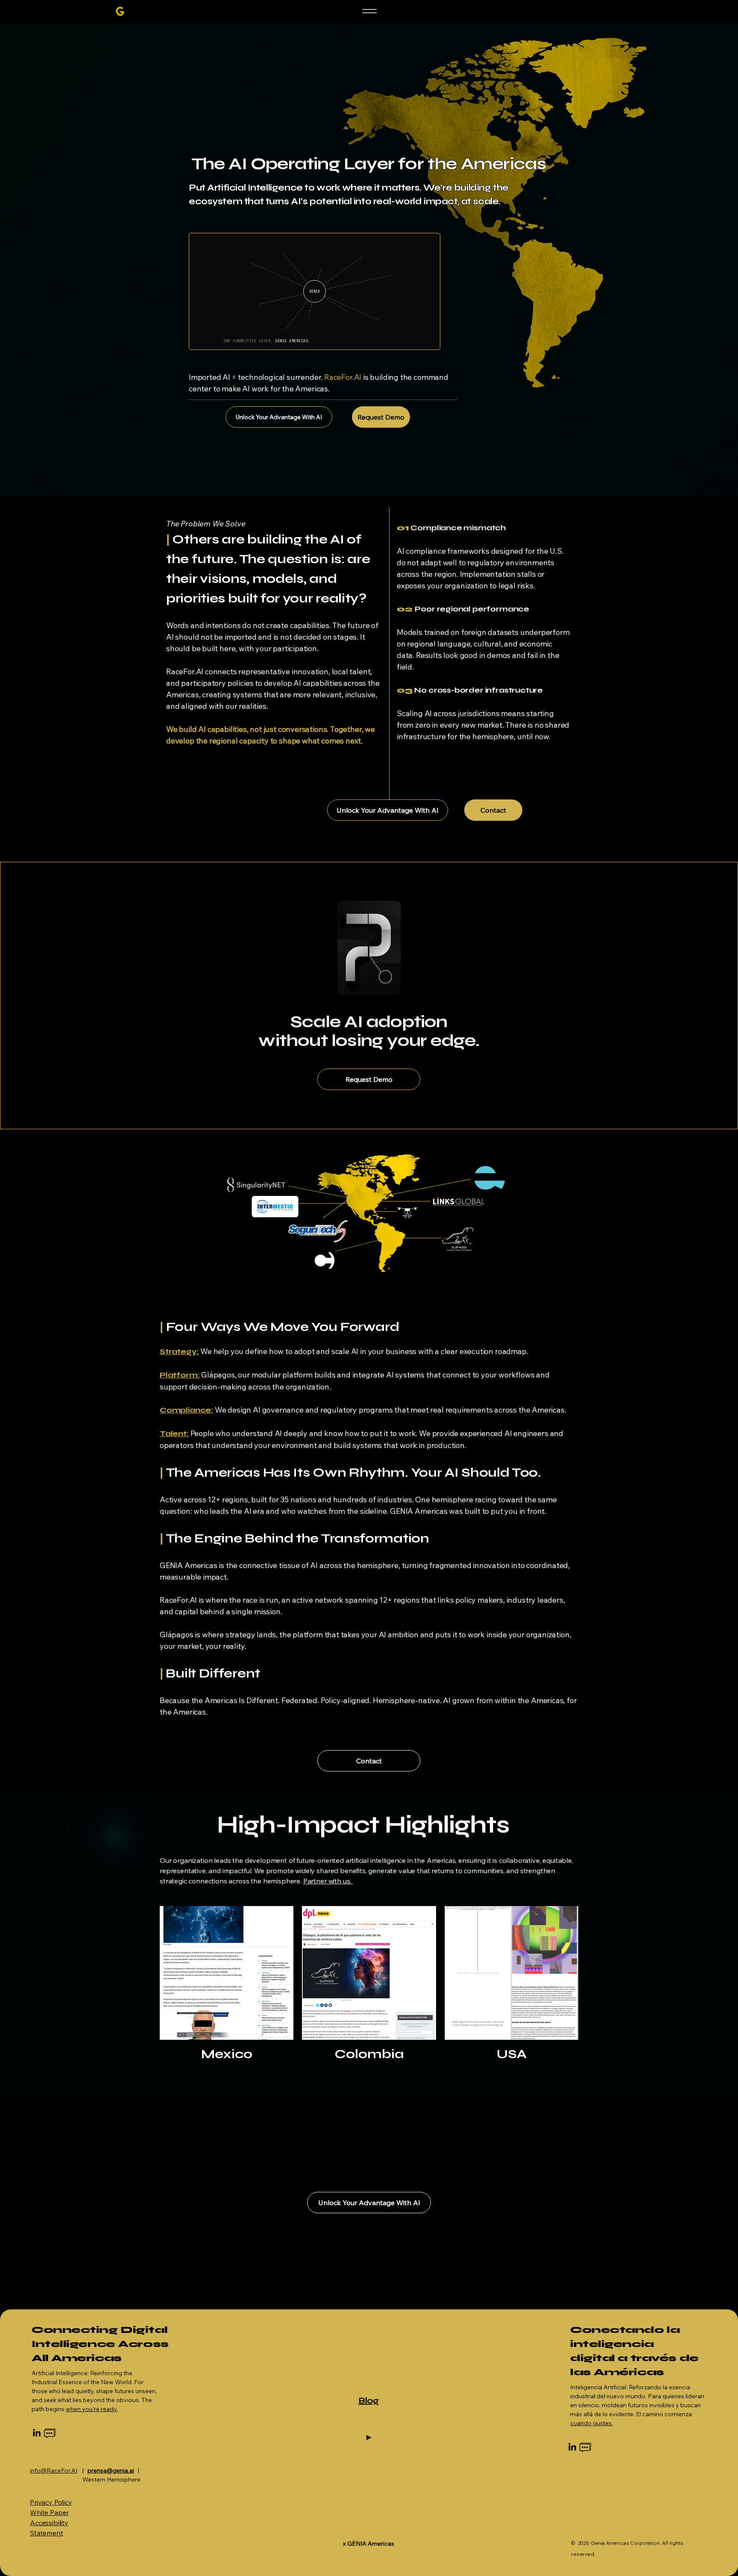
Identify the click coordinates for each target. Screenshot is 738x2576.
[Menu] (369, 11)
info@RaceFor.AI (54, 2470)
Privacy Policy (51, 2502)
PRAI (98, 2554)
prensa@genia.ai (111, 2470)
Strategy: (179, 1351)
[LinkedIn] (37, 2433)
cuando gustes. (592, 2423)
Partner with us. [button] (328, 1881)
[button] (369, 1761)
